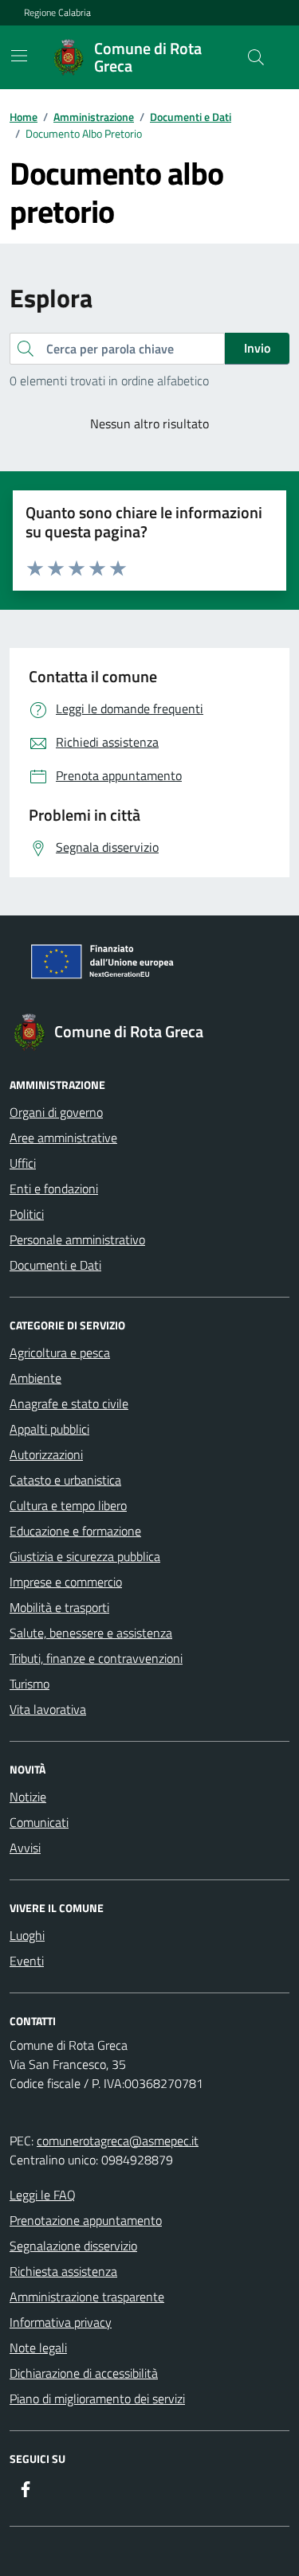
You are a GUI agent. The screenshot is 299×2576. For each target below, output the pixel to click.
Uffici (23, 1163)
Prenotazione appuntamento (86, 2220)
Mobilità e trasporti (59, 1607)
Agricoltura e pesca (60, 1352)
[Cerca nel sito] (256, 57)
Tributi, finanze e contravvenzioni (96, 1658)
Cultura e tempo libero (68, 1505)
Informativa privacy (61, 2322)
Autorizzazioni (46, 1454)
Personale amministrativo (77, 1239)
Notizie (28, 1797)
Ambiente (35, 1378)
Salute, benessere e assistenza (91, 1633)
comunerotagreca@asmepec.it (118, 2141)
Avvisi (25, 1848)
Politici (27, 1214)
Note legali (38, 2348)
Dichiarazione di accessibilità (84, 2373)
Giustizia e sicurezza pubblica (85, 1556)
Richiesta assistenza (63, 2271)
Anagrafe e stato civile (69, 1403)
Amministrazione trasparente (87, 2297)
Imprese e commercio (66, 1582)
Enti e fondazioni (54, 1188)
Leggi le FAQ (43, 2195)
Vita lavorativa (48, 1709)
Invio (257, 348)
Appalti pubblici (49, 1429)
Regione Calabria (57, 13)
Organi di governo (56, 1112)
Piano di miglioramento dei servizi (97, 2398)
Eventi (27, 1961)
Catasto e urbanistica (65, 1480)
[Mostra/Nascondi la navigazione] (19, 56)
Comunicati (39, 1822)
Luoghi (27, 1935)
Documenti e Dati (55, 1265)
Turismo (30, 1684)
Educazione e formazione (75, 1531)
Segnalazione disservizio (73, 2246)
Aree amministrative (63, 1138)
